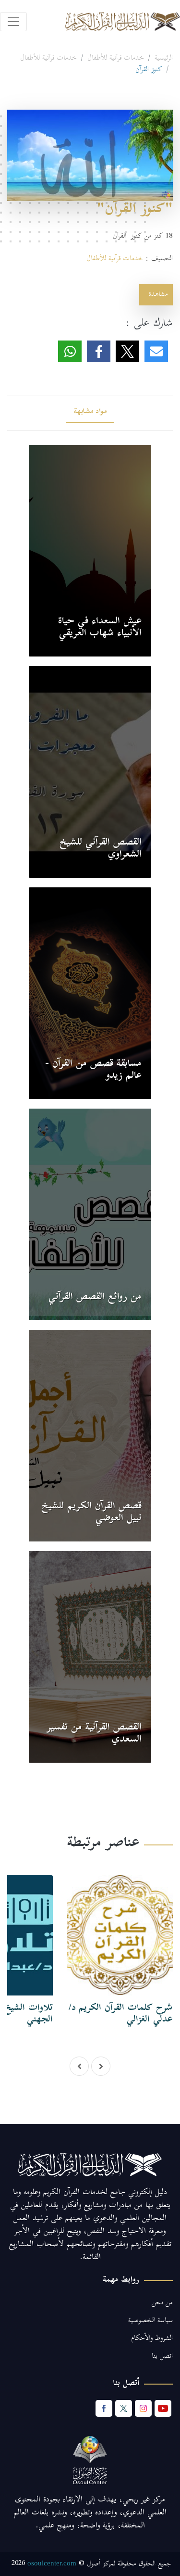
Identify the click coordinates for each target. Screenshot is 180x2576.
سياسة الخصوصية (150, 2321)
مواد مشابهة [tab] (90, 412)
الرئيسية (164, 59)
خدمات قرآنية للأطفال (116, 59)
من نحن (162, 2303)
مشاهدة (156, 295)
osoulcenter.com (52, 2563)
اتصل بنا (162, 2356)
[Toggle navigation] (13, 22)
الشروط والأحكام (152, 2339)
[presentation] (79, 2066)
